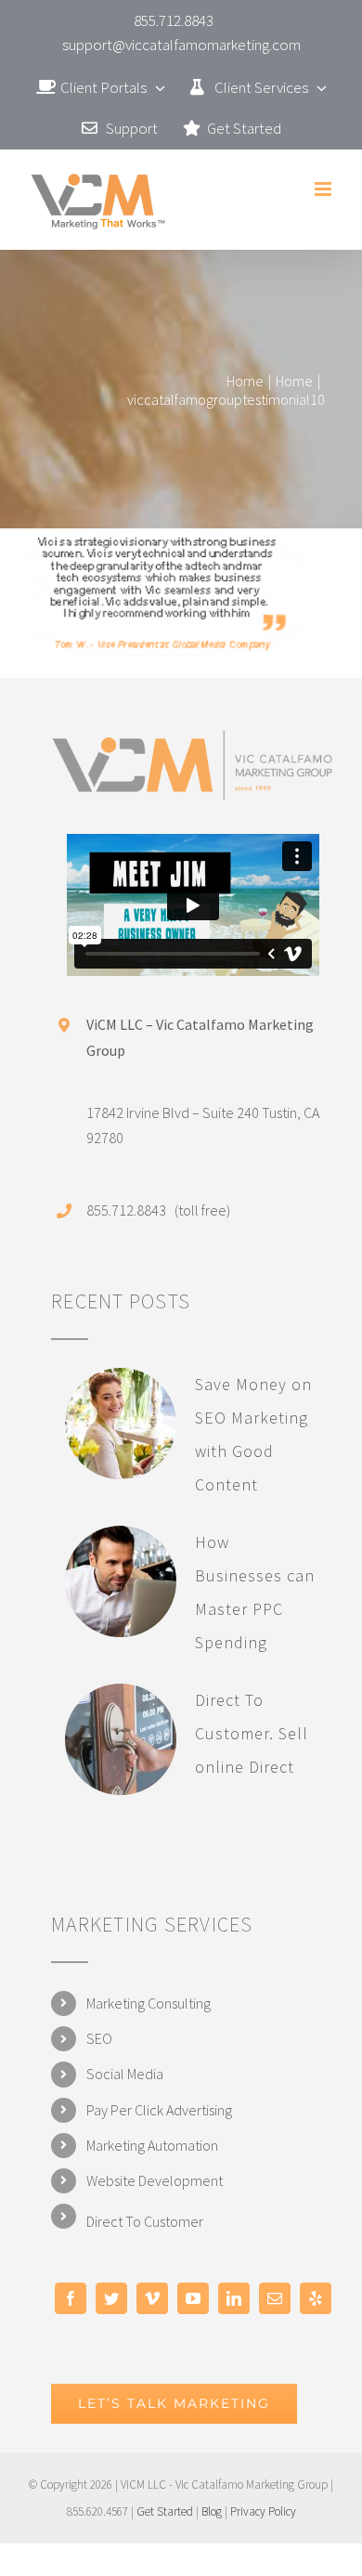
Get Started (165, 2511)
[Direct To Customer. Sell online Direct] (121, 1739)
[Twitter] (111, 2298)
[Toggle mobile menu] (324, 189)
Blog (212, 2511)
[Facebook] (71, 2298)
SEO (99, 2038)
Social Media (125, 2074)
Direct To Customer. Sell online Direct (252, 1733)
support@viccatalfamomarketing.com (181, 45)
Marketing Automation (152, 2145)
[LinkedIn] (234, 2298)
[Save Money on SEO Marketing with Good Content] (121, 1424)
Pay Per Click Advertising (159, 2110)
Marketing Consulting (149, 2003)
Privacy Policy (263, 2511)
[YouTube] (193, 2298)
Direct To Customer (145, 2221)
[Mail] (275, 2298)
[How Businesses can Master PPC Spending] (121, 1581)
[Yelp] (316, 2298)
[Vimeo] (152, 2298)
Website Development (155, 2180)
